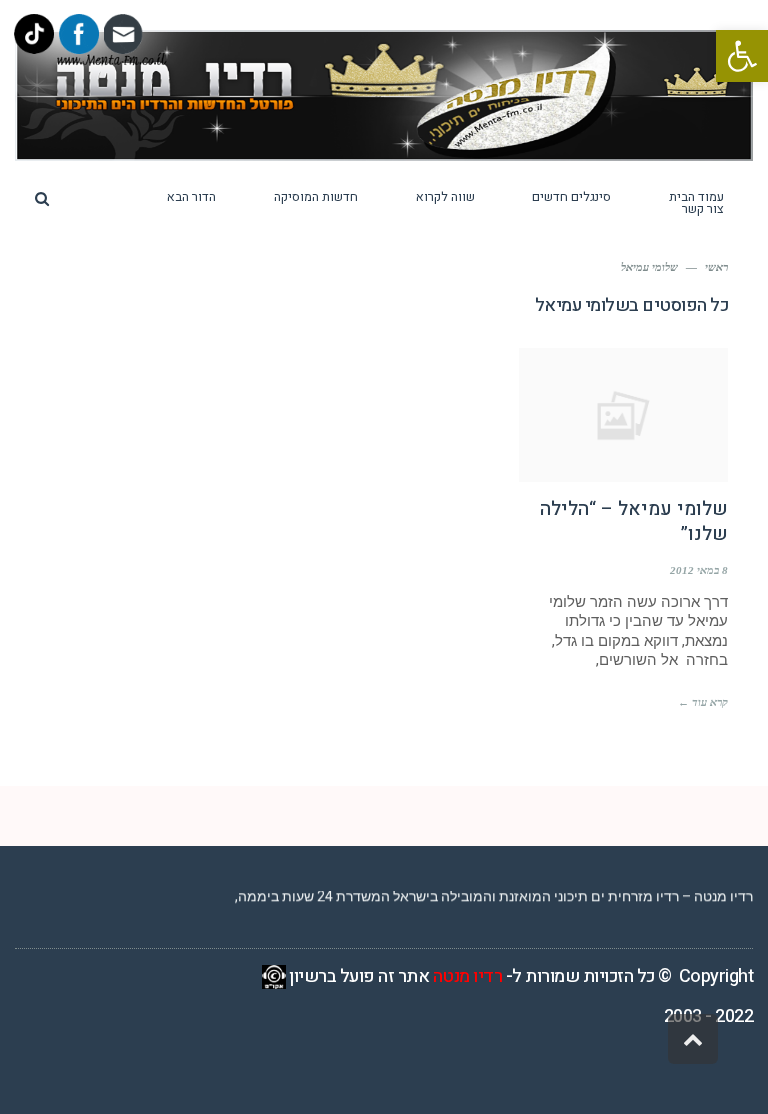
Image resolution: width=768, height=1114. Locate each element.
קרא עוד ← (703, 702)
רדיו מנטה (468, 976)
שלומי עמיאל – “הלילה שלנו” (634, 521)
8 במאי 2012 (699, 570)
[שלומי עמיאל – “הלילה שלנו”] (623, 415)
